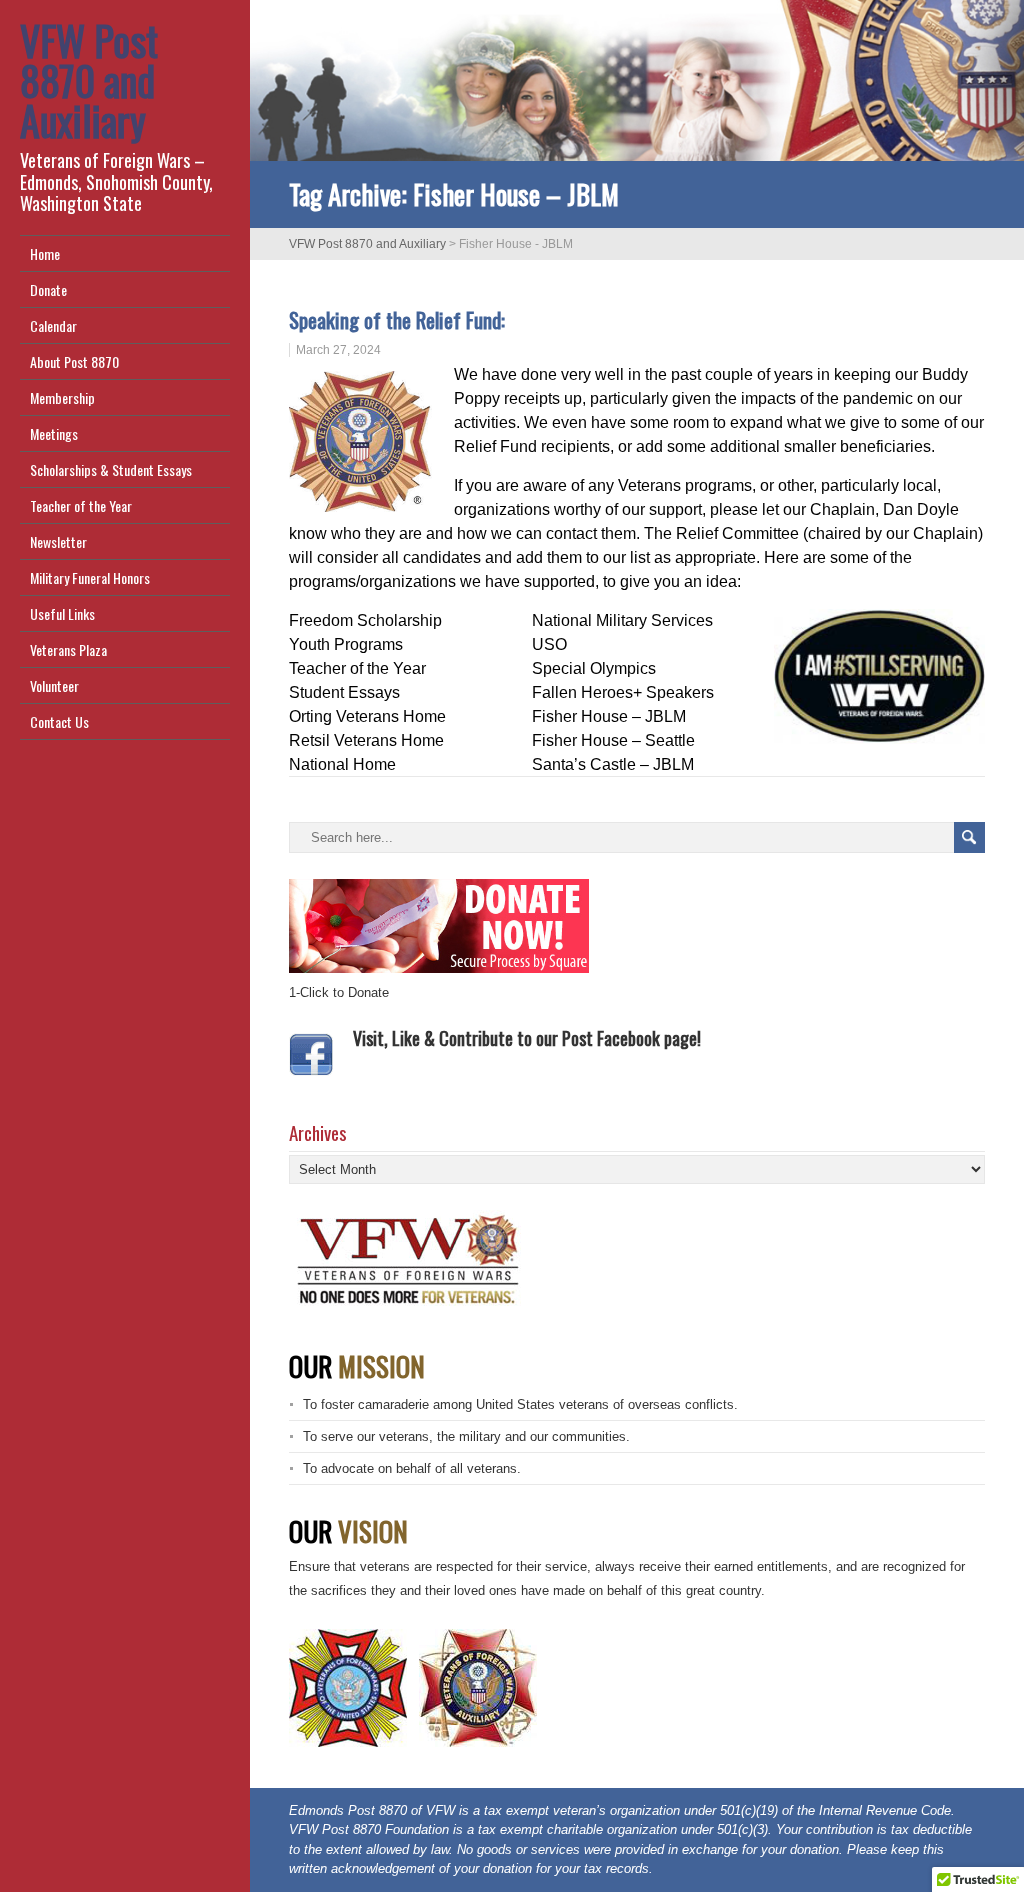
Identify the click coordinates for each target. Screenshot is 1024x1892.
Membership (62, 397)
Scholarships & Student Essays (111, 469)
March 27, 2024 (338, 350)
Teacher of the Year (81, 505)
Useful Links (62, 613)
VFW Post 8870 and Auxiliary (89, 80)
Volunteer (54, 685)
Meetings (54, 433)
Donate (48, 289)
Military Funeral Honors (90, 577)
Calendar (53, 325)
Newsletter (58, 541)
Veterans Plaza (68, 649)
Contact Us (59, 721)
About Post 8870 (74, 361)
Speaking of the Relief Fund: (399, 319)
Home (45, 253)
